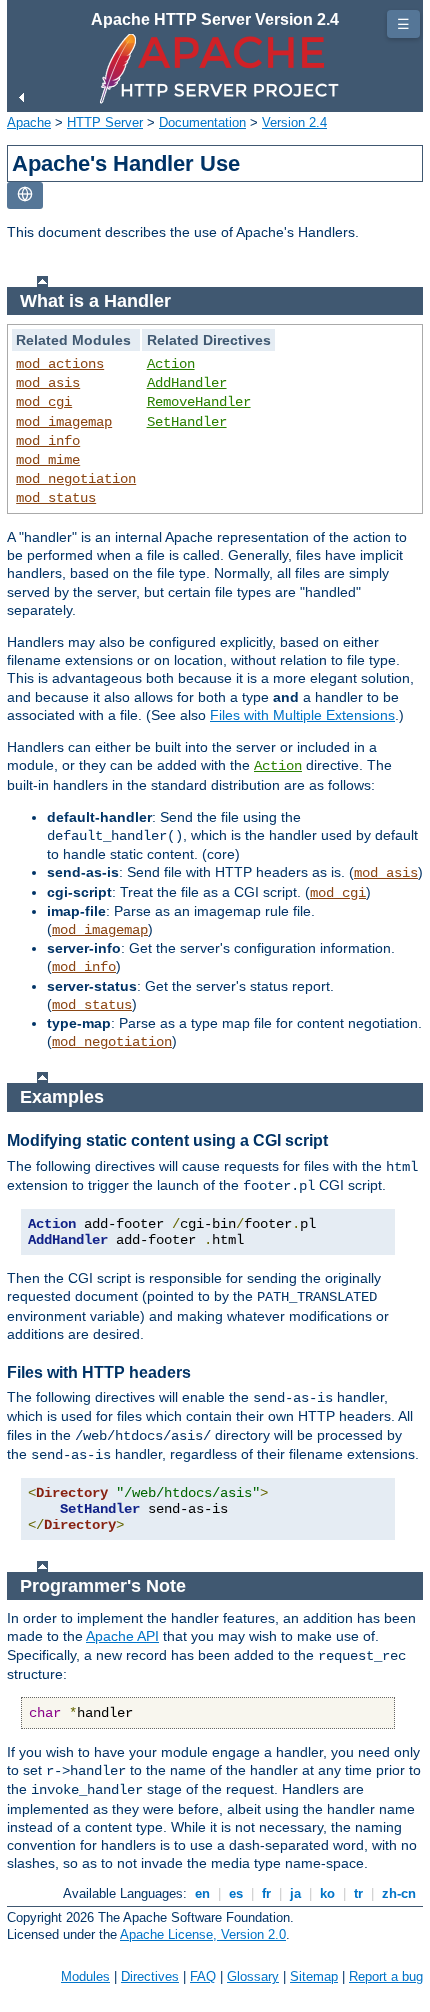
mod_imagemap (64, 422)
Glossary (253, 1976)
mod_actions (60, 364)
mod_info (48, 441)
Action (171, 364)
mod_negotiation (76, 479)
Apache (29, 122)
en (202, 1893)
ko (327, 1893)
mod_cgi (44, 402)
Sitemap (314, 1976)
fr (266, 1893)
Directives (150, 1976)
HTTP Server (105, 122)
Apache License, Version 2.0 (203, 1934)
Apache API (122, 1636)
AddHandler (187, 383)
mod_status (56, 498)
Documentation (202, 122)
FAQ (203, 1976)
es (236, 1893)
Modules (85, 1976)
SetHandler (187, 422)
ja (295, 1893)
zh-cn (399, 1893)
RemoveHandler (199, 402)
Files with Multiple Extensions (302, 715)
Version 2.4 (294, 122)
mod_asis (48, 383)
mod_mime (48, 460)
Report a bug (386, 1976)
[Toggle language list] (25, 195)
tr (358, 1893)
